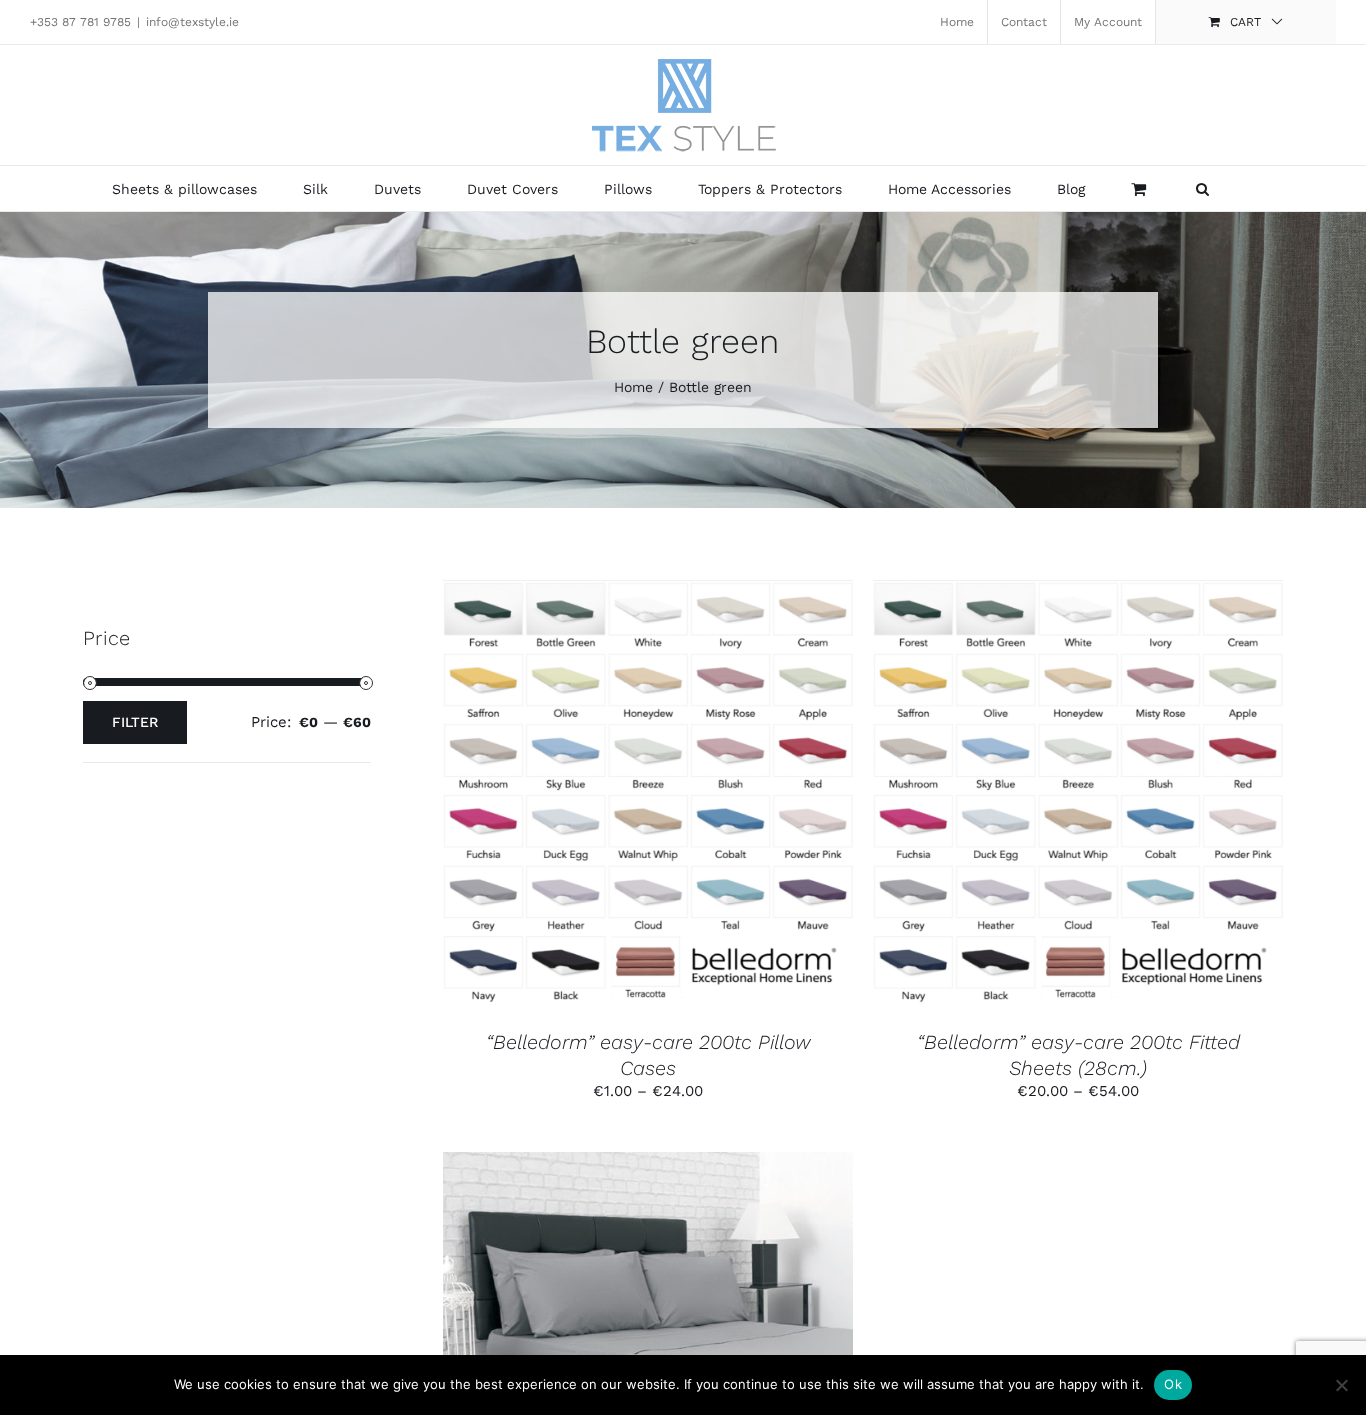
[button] (1202, 188)
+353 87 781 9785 (80, 22)
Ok (1173, 1384)
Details (729, 796)
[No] (1341, 1385)
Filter (135, 722)
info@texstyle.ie (192, 22)
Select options (600, 796)
